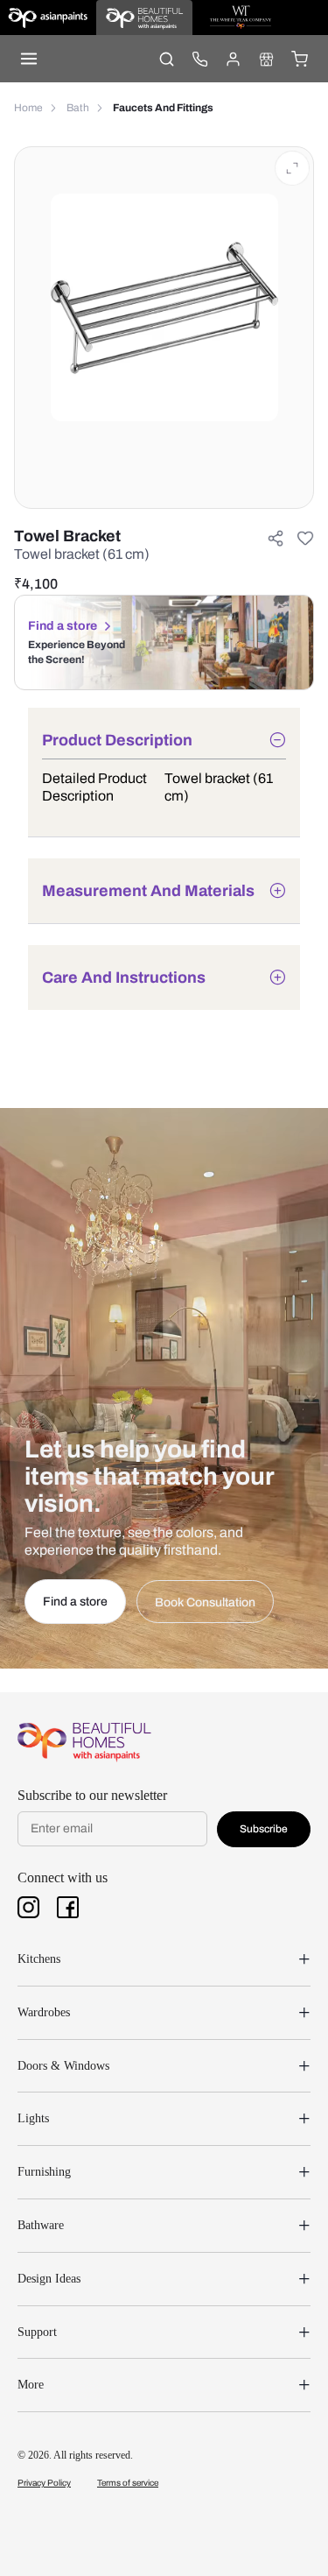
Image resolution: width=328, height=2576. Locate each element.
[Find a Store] (266, 59)
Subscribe (264, 1829)
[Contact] (199, 59)
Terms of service (128, 2483)
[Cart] (299, 59)
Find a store (63, 626)
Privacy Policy (44, 2483)
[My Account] (233, 59)
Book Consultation (205, 1602)
